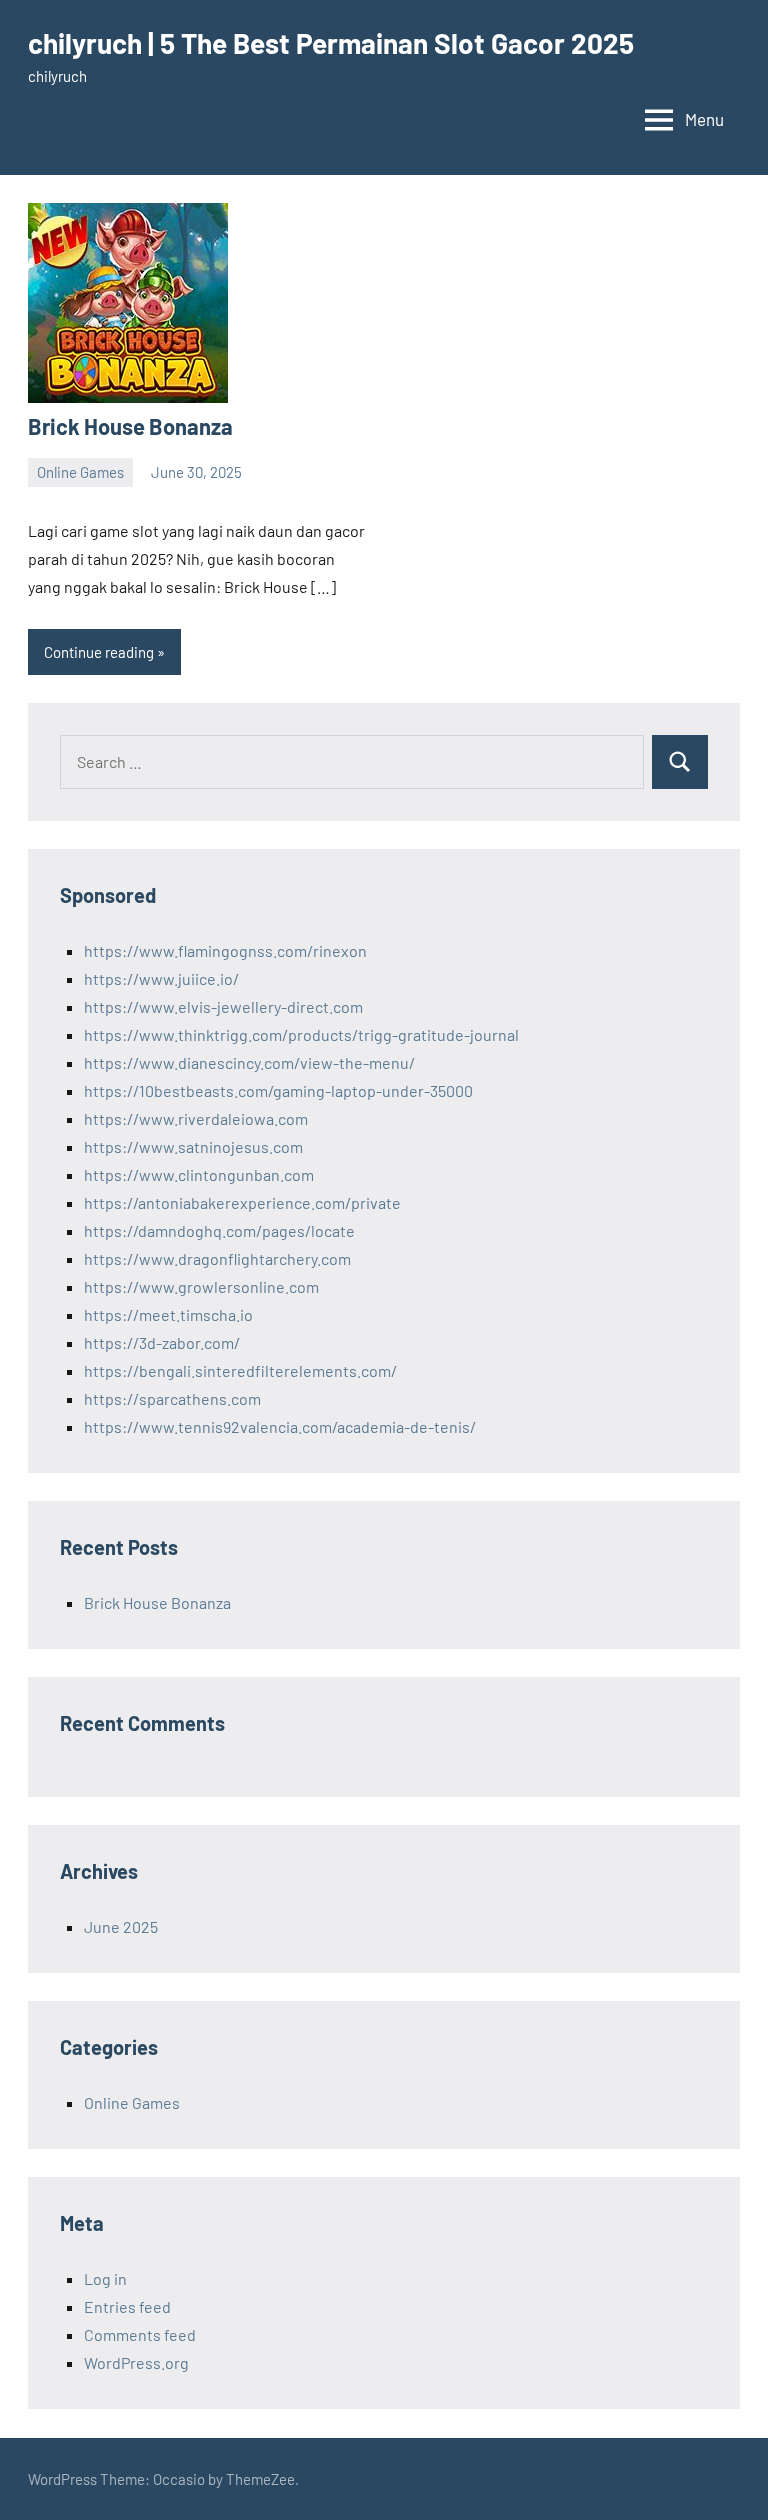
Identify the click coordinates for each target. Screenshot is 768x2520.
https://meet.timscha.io (168, 1314)
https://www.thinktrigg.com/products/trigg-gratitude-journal (301, 1034)
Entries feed (127, 2306)
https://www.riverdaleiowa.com (196, 1118)
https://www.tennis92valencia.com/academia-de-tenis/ (280, 1426)
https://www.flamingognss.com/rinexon (225, 950)
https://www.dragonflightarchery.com (217, 1258)
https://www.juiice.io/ (161, 978)
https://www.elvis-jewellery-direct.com (223, 1006)
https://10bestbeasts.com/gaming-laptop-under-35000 (278, 1090)
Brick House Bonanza (130, 426)
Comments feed (140, 2334)
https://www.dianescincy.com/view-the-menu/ (249, 1062)
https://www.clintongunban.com (199, 1174)
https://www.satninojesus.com (193, 1146)
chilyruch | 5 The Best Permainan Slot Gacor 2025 (331, 43)
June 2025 (121, 1926)
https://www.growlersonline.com (201, 1286)
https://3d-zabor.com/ (162, 1342)
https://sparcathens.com (172, 1398)
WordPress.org (136, 2362)
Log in (105, 2278)
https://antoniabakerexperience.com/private (242, 1202)
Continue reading (99, 652)
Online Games (80, 472)
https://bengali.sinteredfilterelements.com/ (240, 1370)
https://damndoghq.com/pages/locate (219, 1230)
